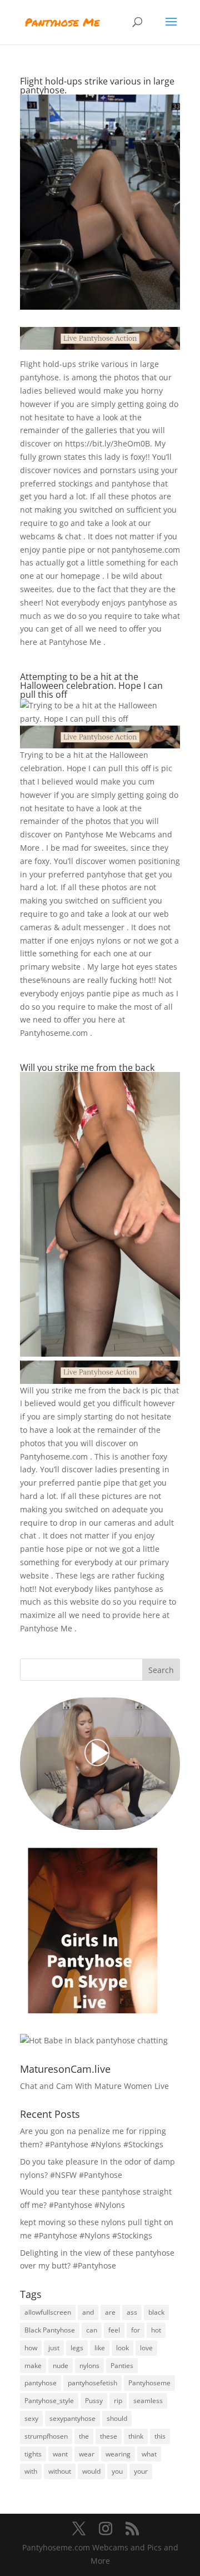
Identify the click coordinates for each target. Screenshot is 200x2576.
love (146, 2348)
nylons (89, 2366)
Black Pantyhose (50, 2330)
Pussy (94, 2401)
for (136, 2330)
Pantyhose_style (49, 2401)
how (31, 2348)
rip (118, 2401)
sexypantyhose (72, 2418)
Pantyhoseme (149, 2383)
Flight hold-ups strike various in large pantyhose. (97, 86)
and (88, 2312)
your (141, 2471)
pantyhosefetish (92, 2383)
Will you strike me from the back (87, 1068)
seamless (148, 2401)
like (100, 2348)
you (117, 2471)
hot (156, 2330)
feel (114, 2330)
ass (132, 2312)
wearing (118, 2454)
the (84, 2436)
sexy (31, 2418)
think (136, 2436)
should (117, 2418)
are (110, 2312)
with (31, 2471)
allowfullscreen (48, 2312)
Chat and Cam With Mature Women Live (94, 2086)
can (92, 2330)
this (160, 2436)
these (109, 2436)
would (91, 2471)
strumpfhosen (46, 2436)
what (149, 2454)
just (54, 2348)
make (33, 2366)
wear (87, 2454)
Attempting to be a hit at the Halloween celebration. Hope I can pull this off (91, 686)
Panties (122, 2366)
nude (61, 2366)
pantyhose (41, 2383)
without (60, 2471)
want (60, 2454)
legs (77, 2348)
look (122, 2348)
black (156, 2312)
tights (33, 2454)
